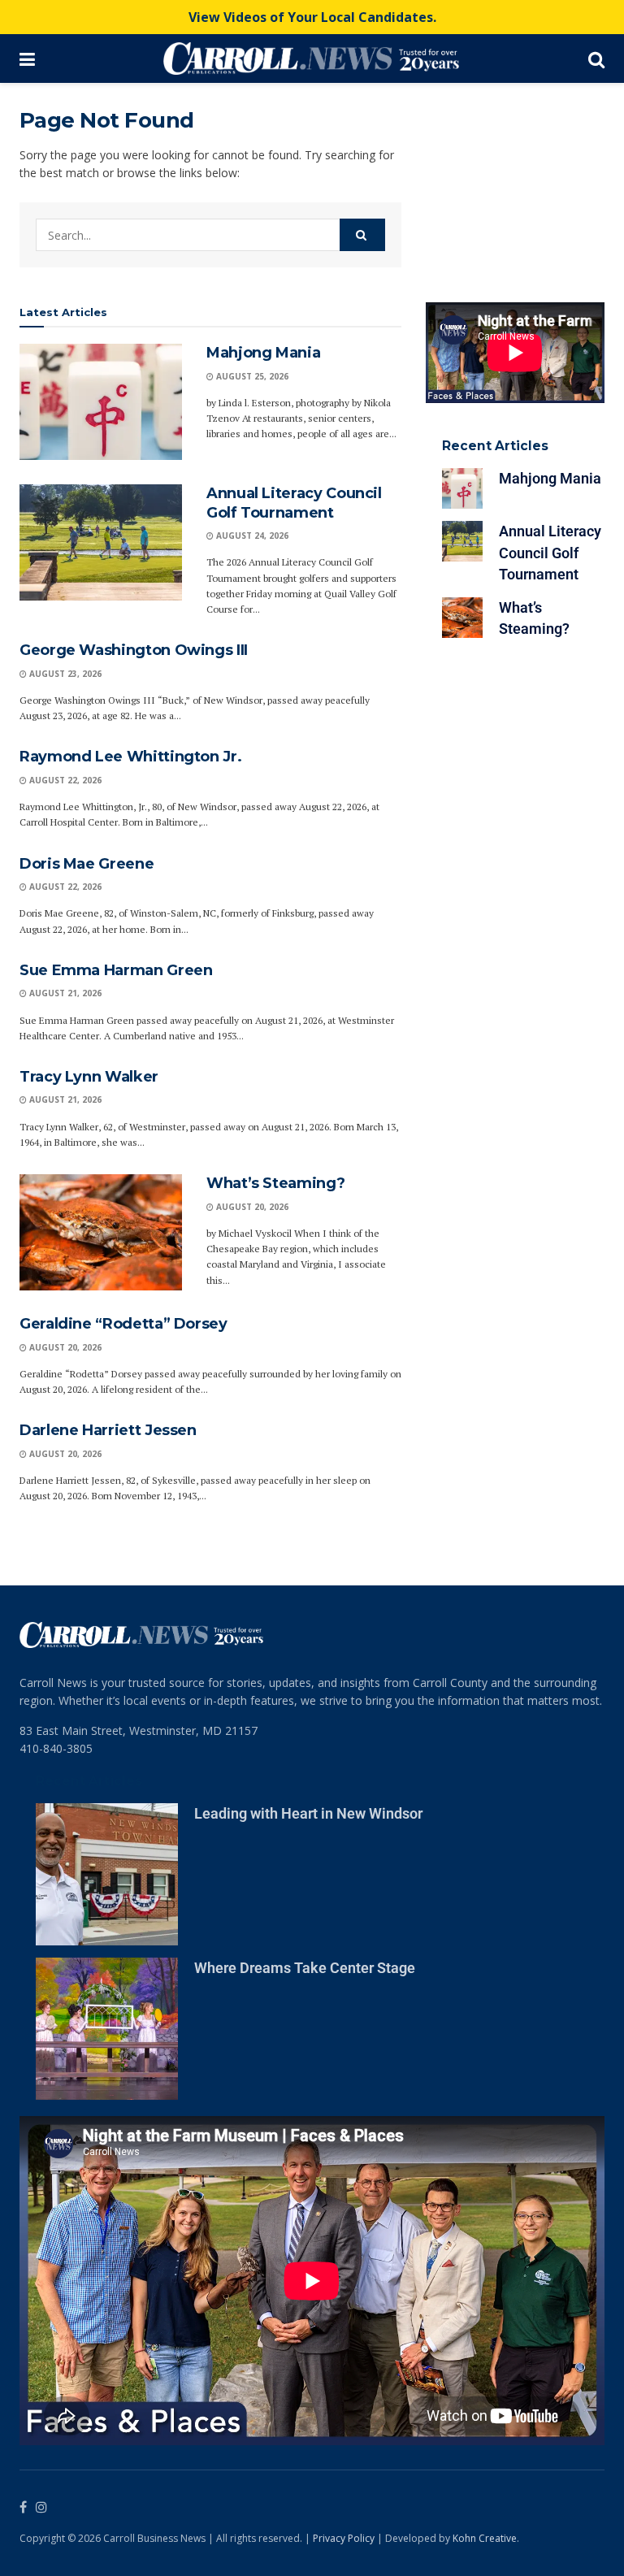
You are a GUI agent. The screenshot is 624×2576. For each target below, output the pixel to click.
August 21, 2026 (64, 993)
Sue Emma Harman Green (116, 970)
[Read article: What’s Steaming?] (101, 1232)
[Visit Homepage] (311, 59)
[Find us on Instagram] (41, 2508)
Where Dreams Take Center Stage (305, 1968)
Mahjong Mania (263, 353)
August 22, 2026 (64, 780)
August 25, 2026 (251, 376)
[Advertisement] (515, 189)
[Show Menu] (27, 59)
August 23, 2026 (64, 674)
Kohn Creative (485, 2538)
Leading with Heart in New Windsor (308, 1813)
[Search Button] (596, 59)
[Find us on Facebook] (23, 2508)
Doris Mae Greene (87, 864)
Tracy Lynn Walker (89, 1077)
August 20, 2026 (251, 1207)
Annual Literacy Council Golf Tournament (294, 503)
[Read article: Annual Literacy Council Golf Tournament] (101, 542)
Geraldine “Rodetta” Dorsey (123, 1324)
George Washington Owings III (134, 650)
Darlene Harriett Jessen (108, 1430)
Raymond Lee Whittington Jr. (130, 757)
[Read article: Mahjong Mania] (101, 402)
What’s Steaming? (275, 1183)
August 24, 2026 (251, 536)
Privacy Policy (344, 2538)
